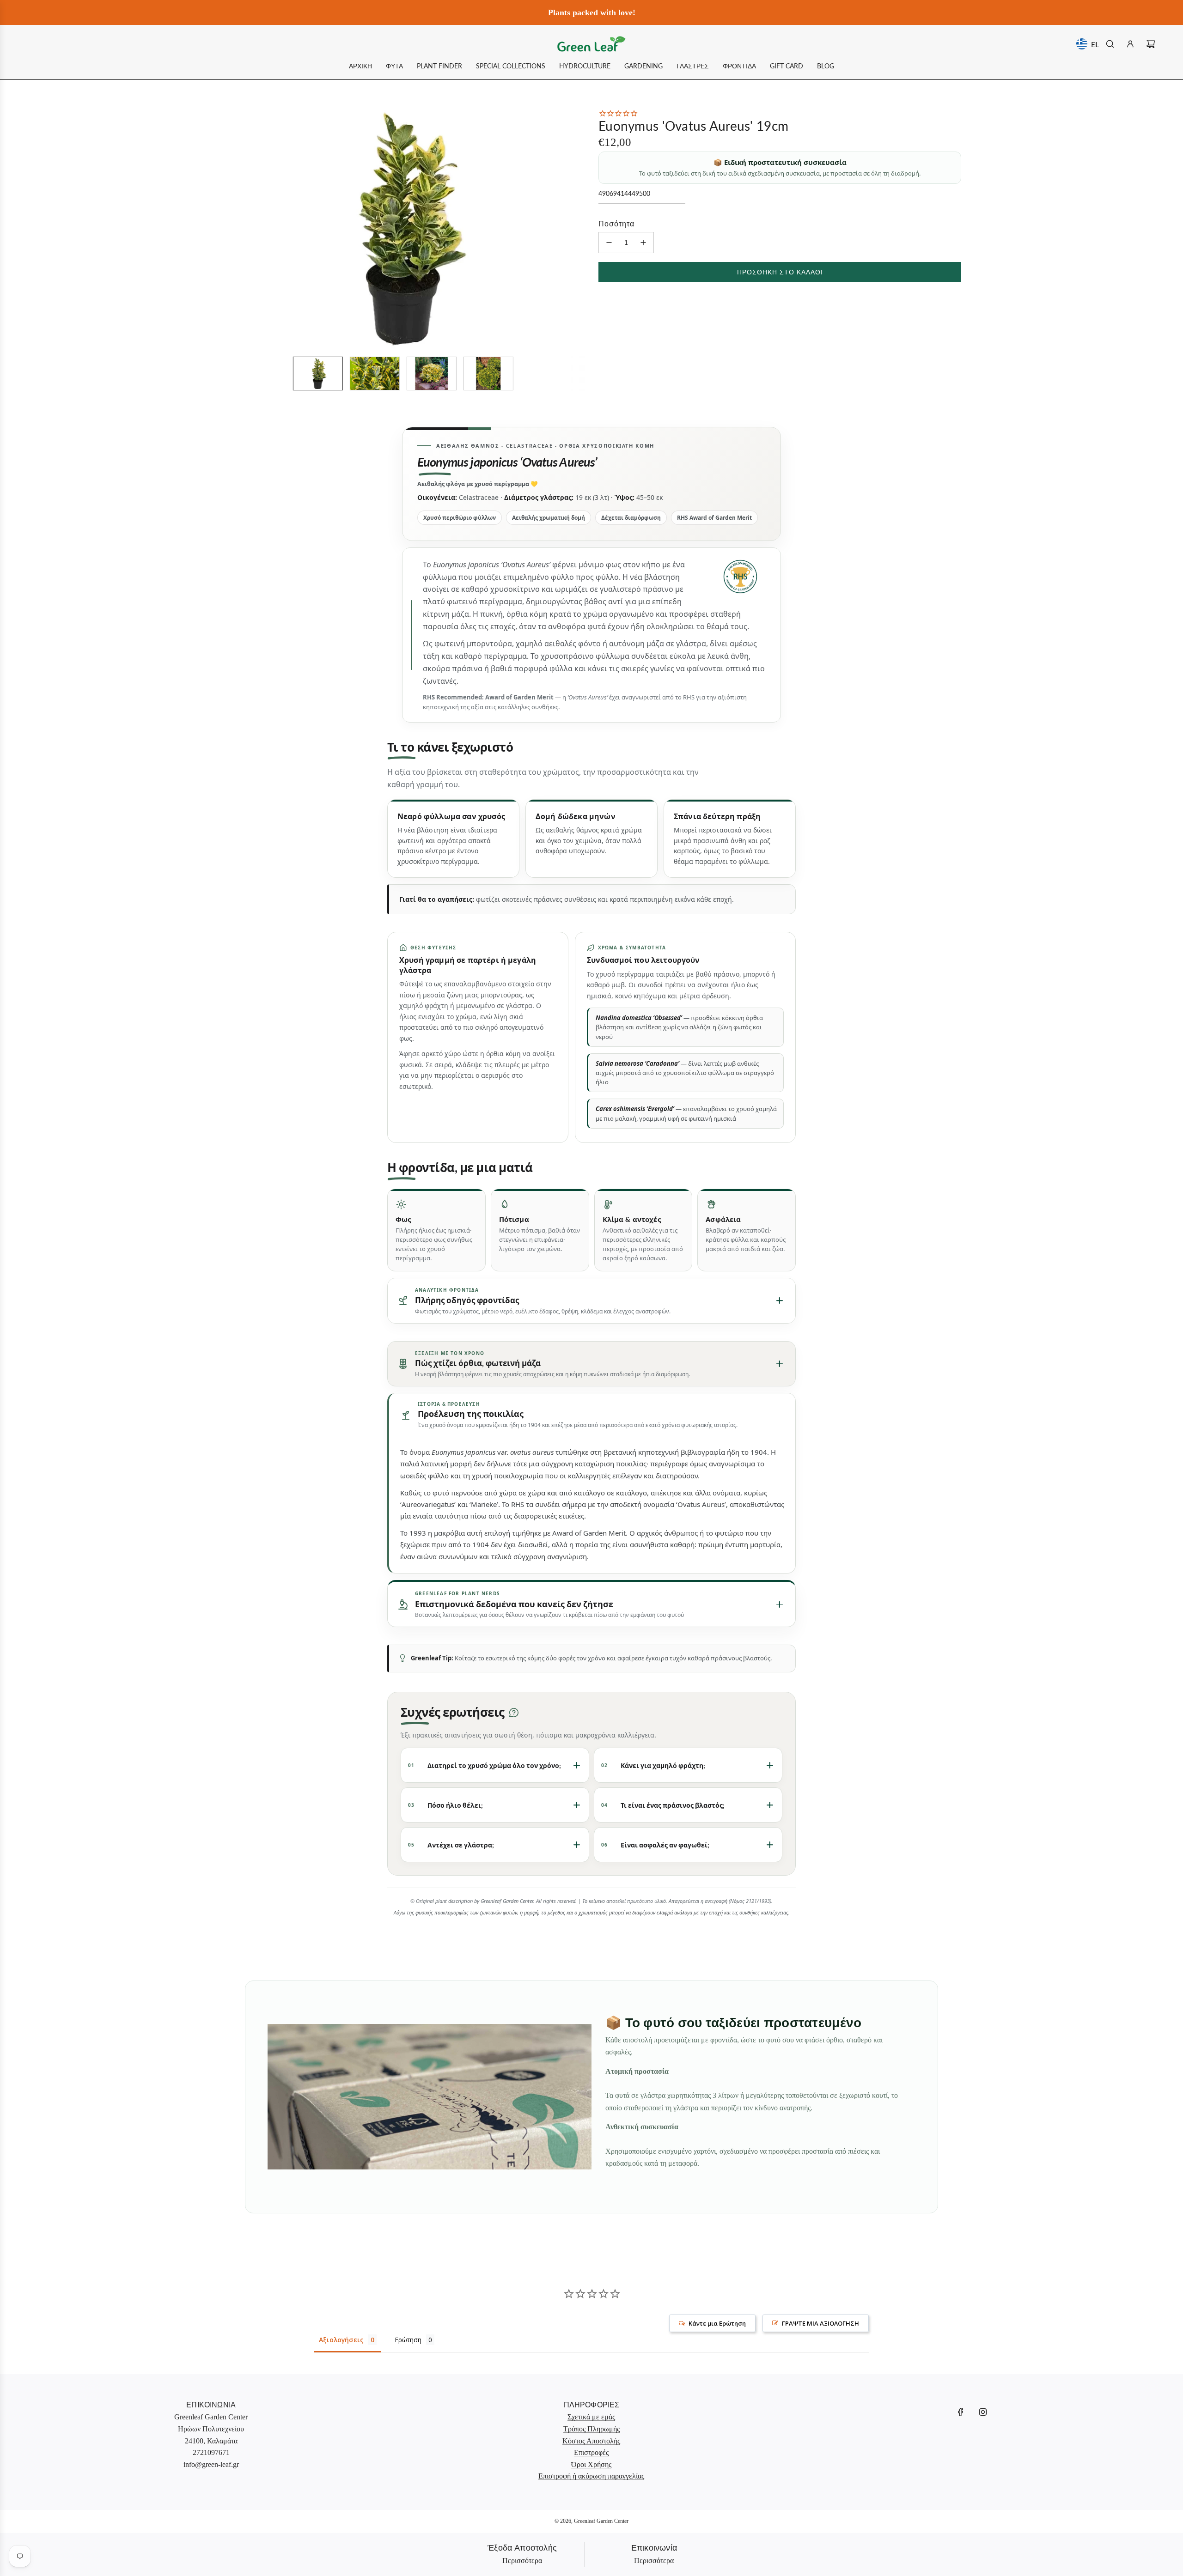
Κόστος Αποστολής (591, 2441)
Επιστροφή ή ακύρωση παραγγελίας (591, 2476)
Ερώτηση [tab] (408, 2340)
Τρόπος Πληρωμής (591, 2429)
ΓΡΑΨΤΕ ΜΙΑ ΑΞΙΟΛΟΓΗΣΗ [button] (820, 2323)
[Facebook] (961, 2412)
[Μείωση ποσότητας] (609, 243)
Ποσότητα (616, 223)
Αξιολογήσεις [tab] (341, 2340)
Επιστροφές (591, 2452)
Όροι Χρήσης (591, 2464)
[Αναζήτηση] (1110, 44)
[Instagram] (983, 2412)
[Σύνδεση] (1130, 44)
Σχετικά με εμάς (591, 2417)
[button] (234, 229)
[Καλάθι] (1151, 44)
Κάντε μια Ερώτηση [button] (717, 2323)
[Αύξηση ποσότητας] (643, 243)
